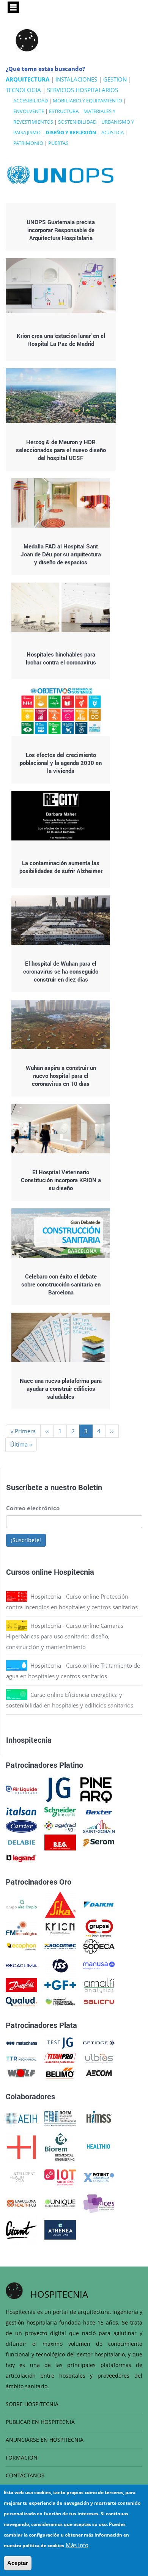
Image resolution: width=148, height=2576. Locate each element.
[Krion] (60, 1927)
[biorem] (60, 2146)
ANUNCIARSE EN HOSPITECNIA (45, 2440)
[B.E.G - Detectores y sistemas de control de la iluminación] (60, 1842)
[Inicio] (27, 40)
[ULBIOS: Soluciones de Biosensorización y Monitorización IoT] (99, 2058)
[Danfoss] (21, 1984)
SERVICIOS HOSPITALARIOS (83, 90)
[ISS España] (60, 1965)
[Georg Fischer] (60, 1984)
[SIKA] (60, 1904)
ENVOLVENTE (29, 111)
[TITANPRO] (60, 2058)
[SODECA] (99, 1946)
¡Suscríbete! (26, 1540)
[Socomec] (60, 1946)
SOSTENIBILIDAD (77, 122)
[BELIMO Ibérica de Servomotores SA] (60, 2072)
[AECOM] (99, 2072)
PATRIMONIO (28, 143)
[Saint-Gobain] (99, 1826)
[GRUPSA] (99, 1927)
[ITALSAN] (21, 1811)
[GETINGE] (99, 2042)
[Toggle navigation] (13, 7)
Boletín (90, 1487)
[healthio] (98, 2146)
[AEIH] (21, 2118)
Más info (77, 2545)
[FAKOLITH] (60, 2001)
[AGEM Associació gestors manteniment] (60, 2118)
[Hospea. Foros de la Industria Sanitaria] (21, 2146)
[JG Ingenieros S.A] (59, 1789)
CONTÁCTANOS (25, 2475)
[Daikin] (99, 1904)
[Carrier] (21, 1826)
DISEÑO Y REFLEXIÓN (71, 132)
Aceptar (18, 2563)
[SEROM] (99, 1842)
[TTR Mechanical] (21, 2058)
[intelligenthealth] (21, 2177)
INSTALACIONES (76, 79)
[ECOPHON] (21, 1946)
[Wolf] (21, 2072)
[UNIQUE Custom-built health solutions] (60, 2202)
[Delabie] (21, 1842)
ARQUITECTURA (28, 79)
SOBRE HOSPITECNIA (32, 2404)
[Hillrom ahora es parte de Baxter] (99, 1811)
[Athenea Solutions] (60, 2229)
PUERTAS (58, 143)
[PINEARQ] (96, 1789)
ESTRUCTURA (64, 111)
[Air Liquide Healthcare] (21, 1789)
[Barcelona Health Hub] (21, 2202)
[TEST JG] (60, 2042)
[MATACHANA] (21, 2042)
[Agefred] (60, 1826)
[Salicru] (99, 2001)
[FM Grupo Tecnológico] (21, 1927)
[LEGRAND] (21, 1858)
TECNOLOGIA (23, 90)
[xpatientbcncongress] (99, 2177)
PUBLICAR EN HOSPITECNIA (40, 2422)
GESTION (115, 79)
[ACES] (99, 2202)
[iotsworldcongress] (60, 2177)
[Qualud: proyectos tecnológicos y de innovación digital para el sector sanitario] (21, 2001)
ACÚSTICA (113, 132)
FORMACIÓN (22, 2457)
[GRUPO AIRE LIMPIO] (21, 1904)
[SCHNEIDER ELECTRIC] (60, 1811)
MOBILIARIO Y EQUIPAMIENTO (87, 101)
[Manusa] (99, 1965)
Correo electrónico (33, 1508)
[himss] (99, 2118)
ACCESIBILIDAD (31, 101)
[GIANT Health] (21, 2229)
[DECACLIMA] (21, 1965)
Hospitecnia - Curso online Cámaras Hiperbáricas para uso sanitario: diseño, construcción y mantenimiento (65, 1636)
